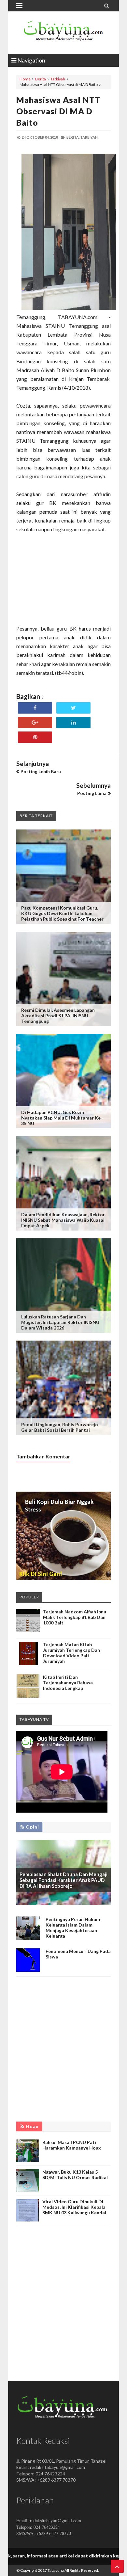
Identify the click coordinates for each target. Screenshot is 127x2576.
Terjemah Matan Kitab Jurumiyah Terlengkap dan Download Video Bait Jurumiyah (71, 1653)
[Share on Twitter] (73, 708)
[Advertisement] (63, 583)
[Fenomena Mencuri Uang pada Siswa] (28, 1970)
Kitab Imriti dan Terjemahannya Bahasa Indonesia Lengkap (68, 1683)
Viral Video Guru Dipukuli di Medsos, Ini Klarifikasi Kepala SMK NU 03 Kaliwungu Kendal (74, 2207)
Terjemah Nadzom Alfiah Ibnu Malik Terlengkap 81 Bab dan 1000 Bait (75, 1617)
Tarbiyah (58, 79)
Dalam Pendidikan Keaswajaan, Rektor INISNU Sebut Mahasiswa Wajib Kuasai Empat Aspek (63, 1220)
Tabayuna (56, 2570)
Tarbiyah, (89, 137)
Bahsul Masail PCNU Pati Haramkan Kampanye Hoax (72, 2145)
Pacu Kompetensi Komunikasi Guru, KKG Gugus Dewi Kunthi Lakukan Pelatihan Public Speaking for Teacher (62, 913)
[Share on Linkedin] (73, 723)
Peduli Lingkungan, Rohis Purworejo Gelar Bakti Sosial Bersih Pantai (60, 1427)
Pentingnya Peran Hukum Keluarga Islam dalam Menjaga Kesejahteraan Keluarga (73, 1928)
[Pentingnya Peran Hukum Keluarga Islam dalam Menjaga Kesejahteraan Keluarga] (28, 1938)
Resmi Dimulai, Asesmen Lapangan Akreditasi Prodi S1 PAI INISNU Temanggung (58, 1016)
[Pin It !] (35, 737)
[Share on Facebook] (35, 708)
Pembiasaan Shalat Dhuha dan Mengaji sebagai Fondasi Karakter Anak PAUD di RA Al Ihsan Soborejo (63, 1880)
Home (25, 79)
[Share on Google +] (35, 723)
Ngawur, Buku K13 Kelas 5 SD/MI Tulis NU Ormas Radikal (75, 2175)
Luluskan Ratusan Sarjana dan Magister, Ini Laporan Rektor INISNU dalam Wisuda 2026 (60, 1322)
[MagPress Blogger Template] (63, 33)
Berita (41, 79)
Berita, (73, 137)
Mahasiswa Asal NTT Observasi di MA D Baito (58, 111)
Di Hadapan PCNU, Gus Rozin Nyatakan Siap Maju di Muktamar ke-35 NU (62, 1118)
